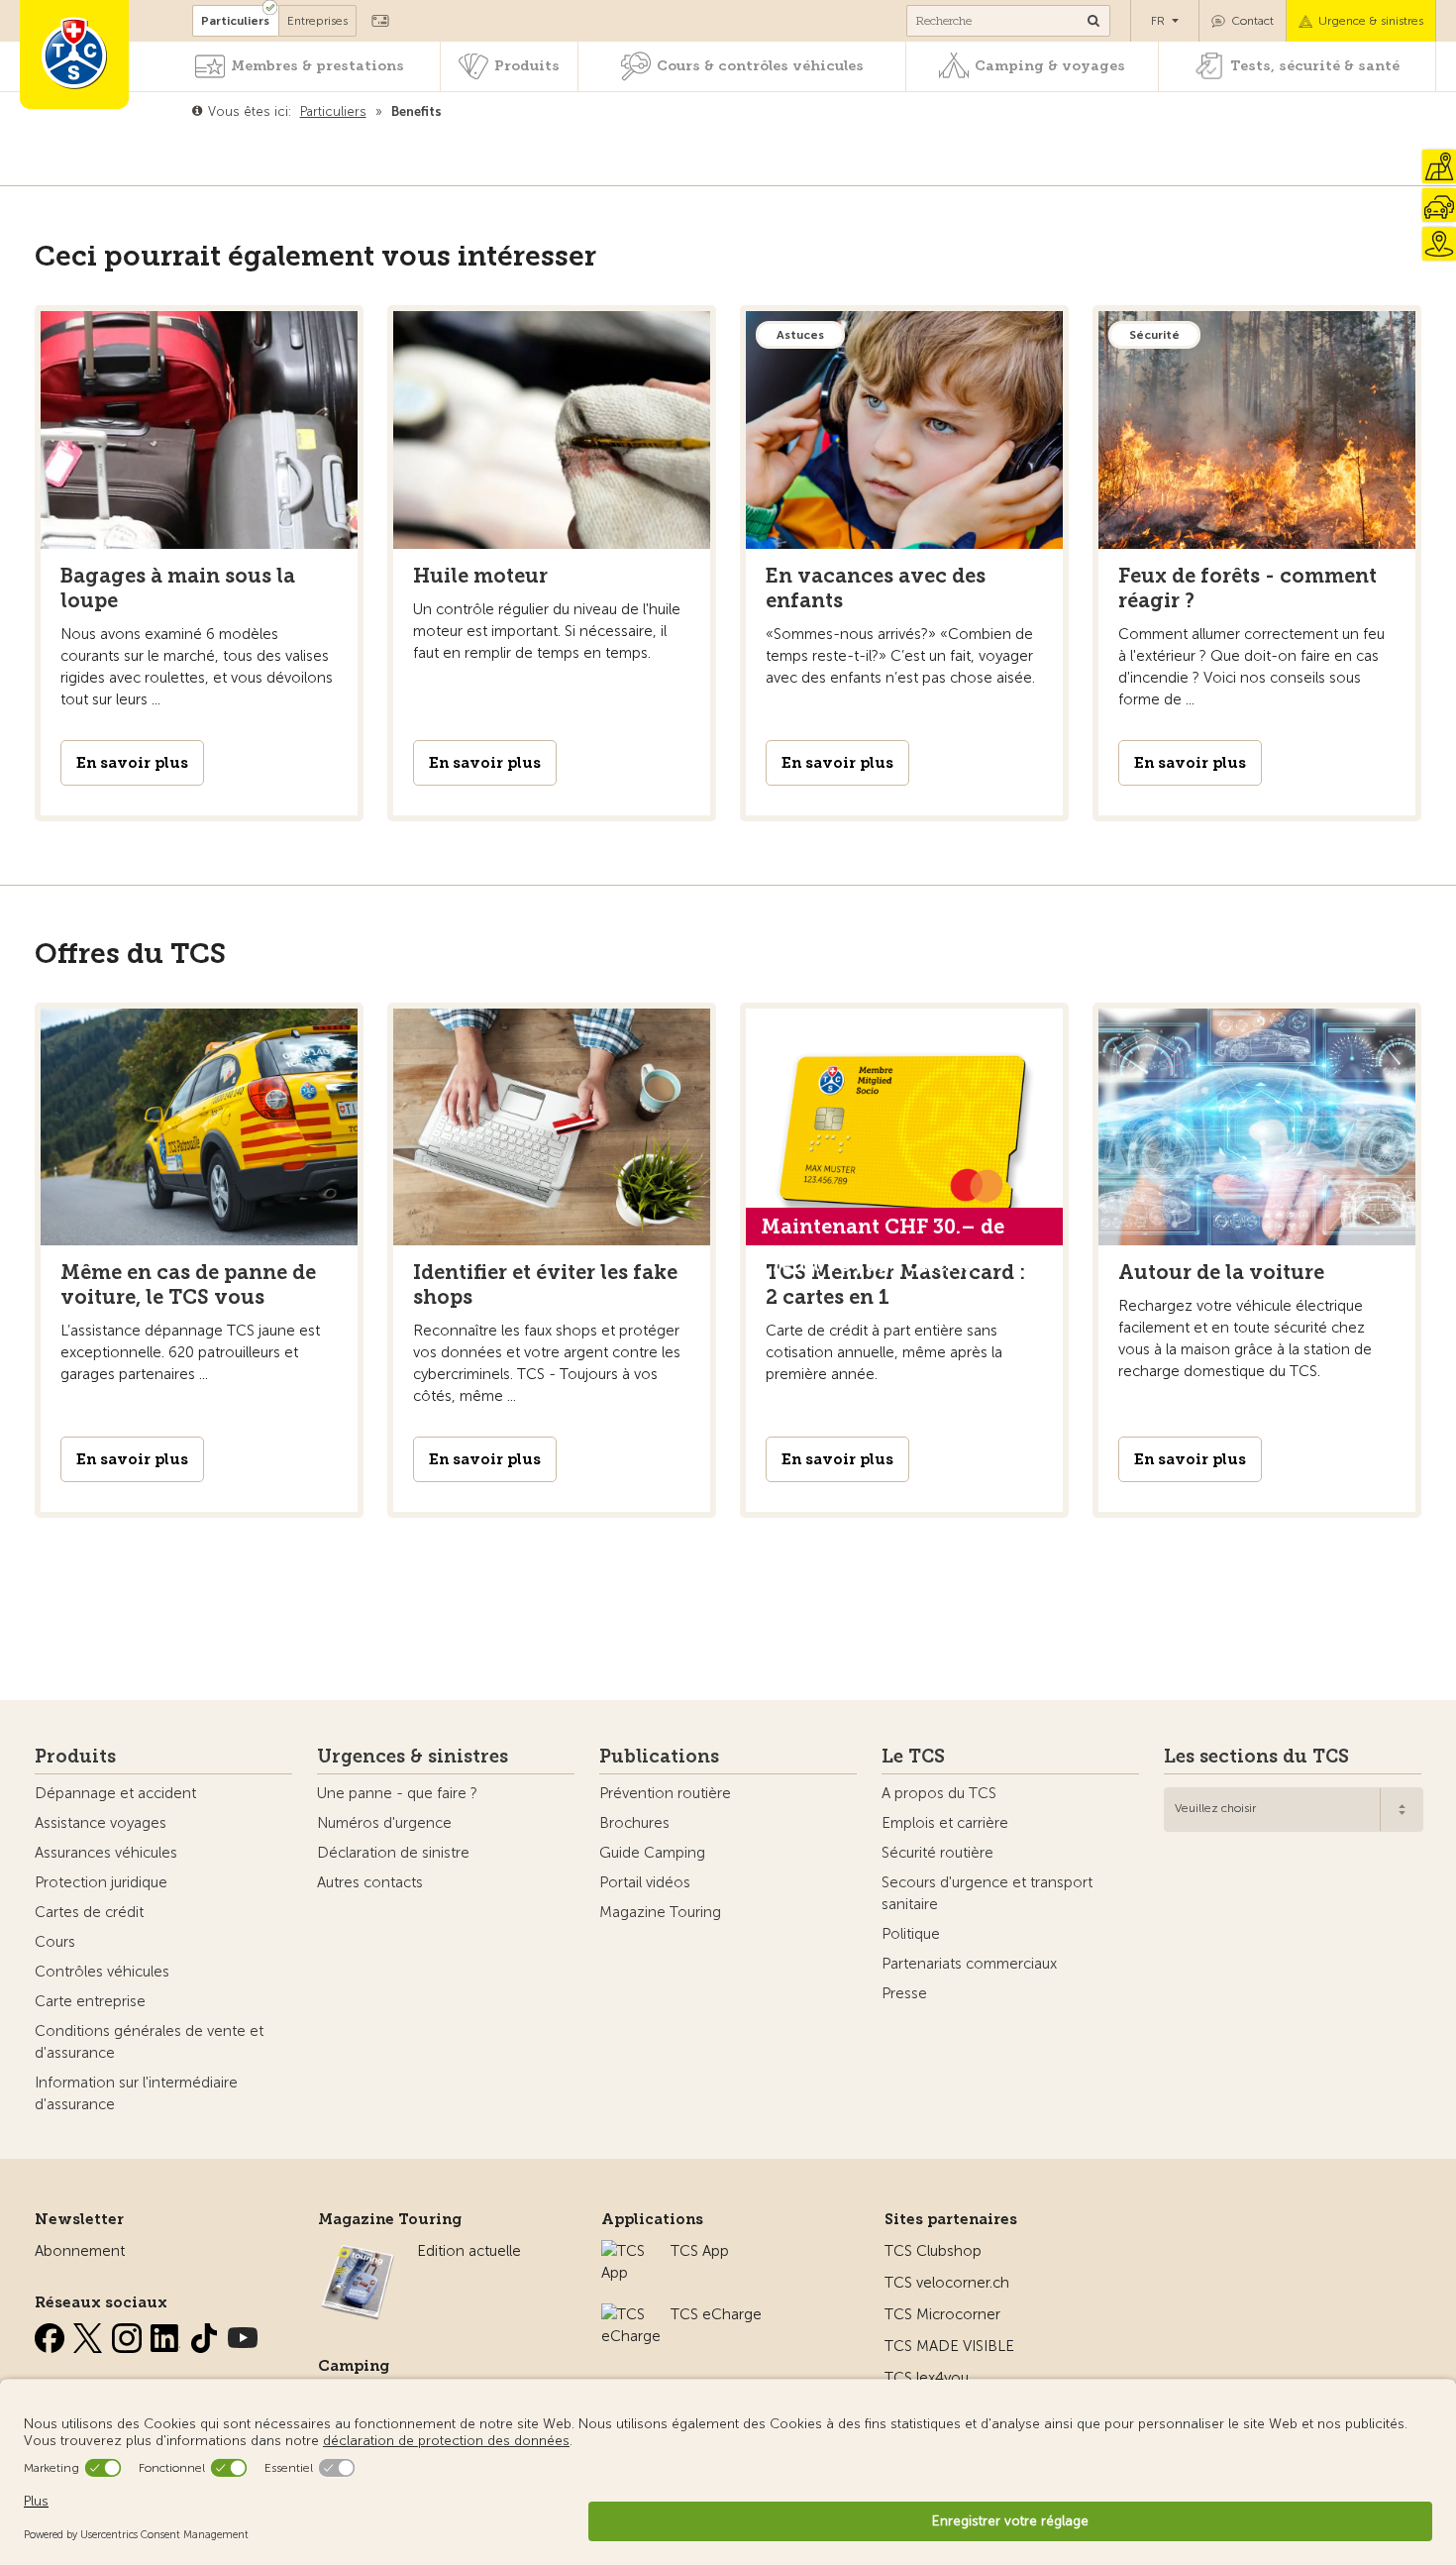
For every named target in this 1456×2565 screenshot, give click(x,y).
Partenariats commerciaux (969, 1964)
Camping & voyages (1050, 66)
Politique (911, 1934)
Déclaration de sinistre (393, 1853)
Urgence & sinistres (1371, 21)
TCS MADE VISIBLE (949, 2346)
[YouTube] (243, 2334)
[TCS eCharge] (631, 2314)
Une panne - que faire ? (397, 1793)
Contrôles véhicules (102, 1972)
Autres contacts (370, 1882)
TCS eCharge (716, 2314)
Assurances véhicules (106, 1853)
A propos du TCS (939, 1793)
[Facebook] (52, 2334)
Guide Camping (652, 1853)
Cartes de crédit (89, 1912)
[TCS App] (626, 2251)
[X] (90, 2334)
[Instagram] (129, 2334)
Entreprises (317, 21)
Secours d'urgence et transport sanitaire (987, 1893)
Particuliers (235, 21)
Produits (527, 66)
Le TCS (913, 1757)
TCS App (700, 2251)
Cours (55, 1942)
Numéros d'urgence (384, 1823)
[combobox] (1294, 1810)
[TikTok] (206, 2334)
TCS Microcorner (942, 2314)
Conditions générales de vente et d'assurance (149, 2042)
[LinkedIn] (167, 2334)
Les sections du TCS (1256, 1757)
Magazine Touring (660, 1912)
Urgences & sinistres (413, 1757)
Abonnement (80, 2251)
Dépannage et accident (115, 1793)
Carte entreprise (90, 2001)
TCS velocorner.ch (947, 2283)
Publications (659, 1757)
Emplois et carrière (945, 1823)
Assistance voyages (101, 1823)
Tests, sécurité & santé (1315, 66)
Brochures (634, 1823)
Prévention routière (665, 1793)
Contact (1252, 21)
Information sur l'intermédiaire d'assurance (136, 2093)
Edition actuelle (469, 2251)
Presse (904, 1993)
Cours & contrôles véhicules (760, 66)
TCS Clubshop (933, 2251)
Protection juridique (101, 1882)
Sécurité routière (937, 1853)
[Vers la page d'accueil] (74, 54)
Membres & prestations (317, 66)
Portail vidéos (645, 1882)
